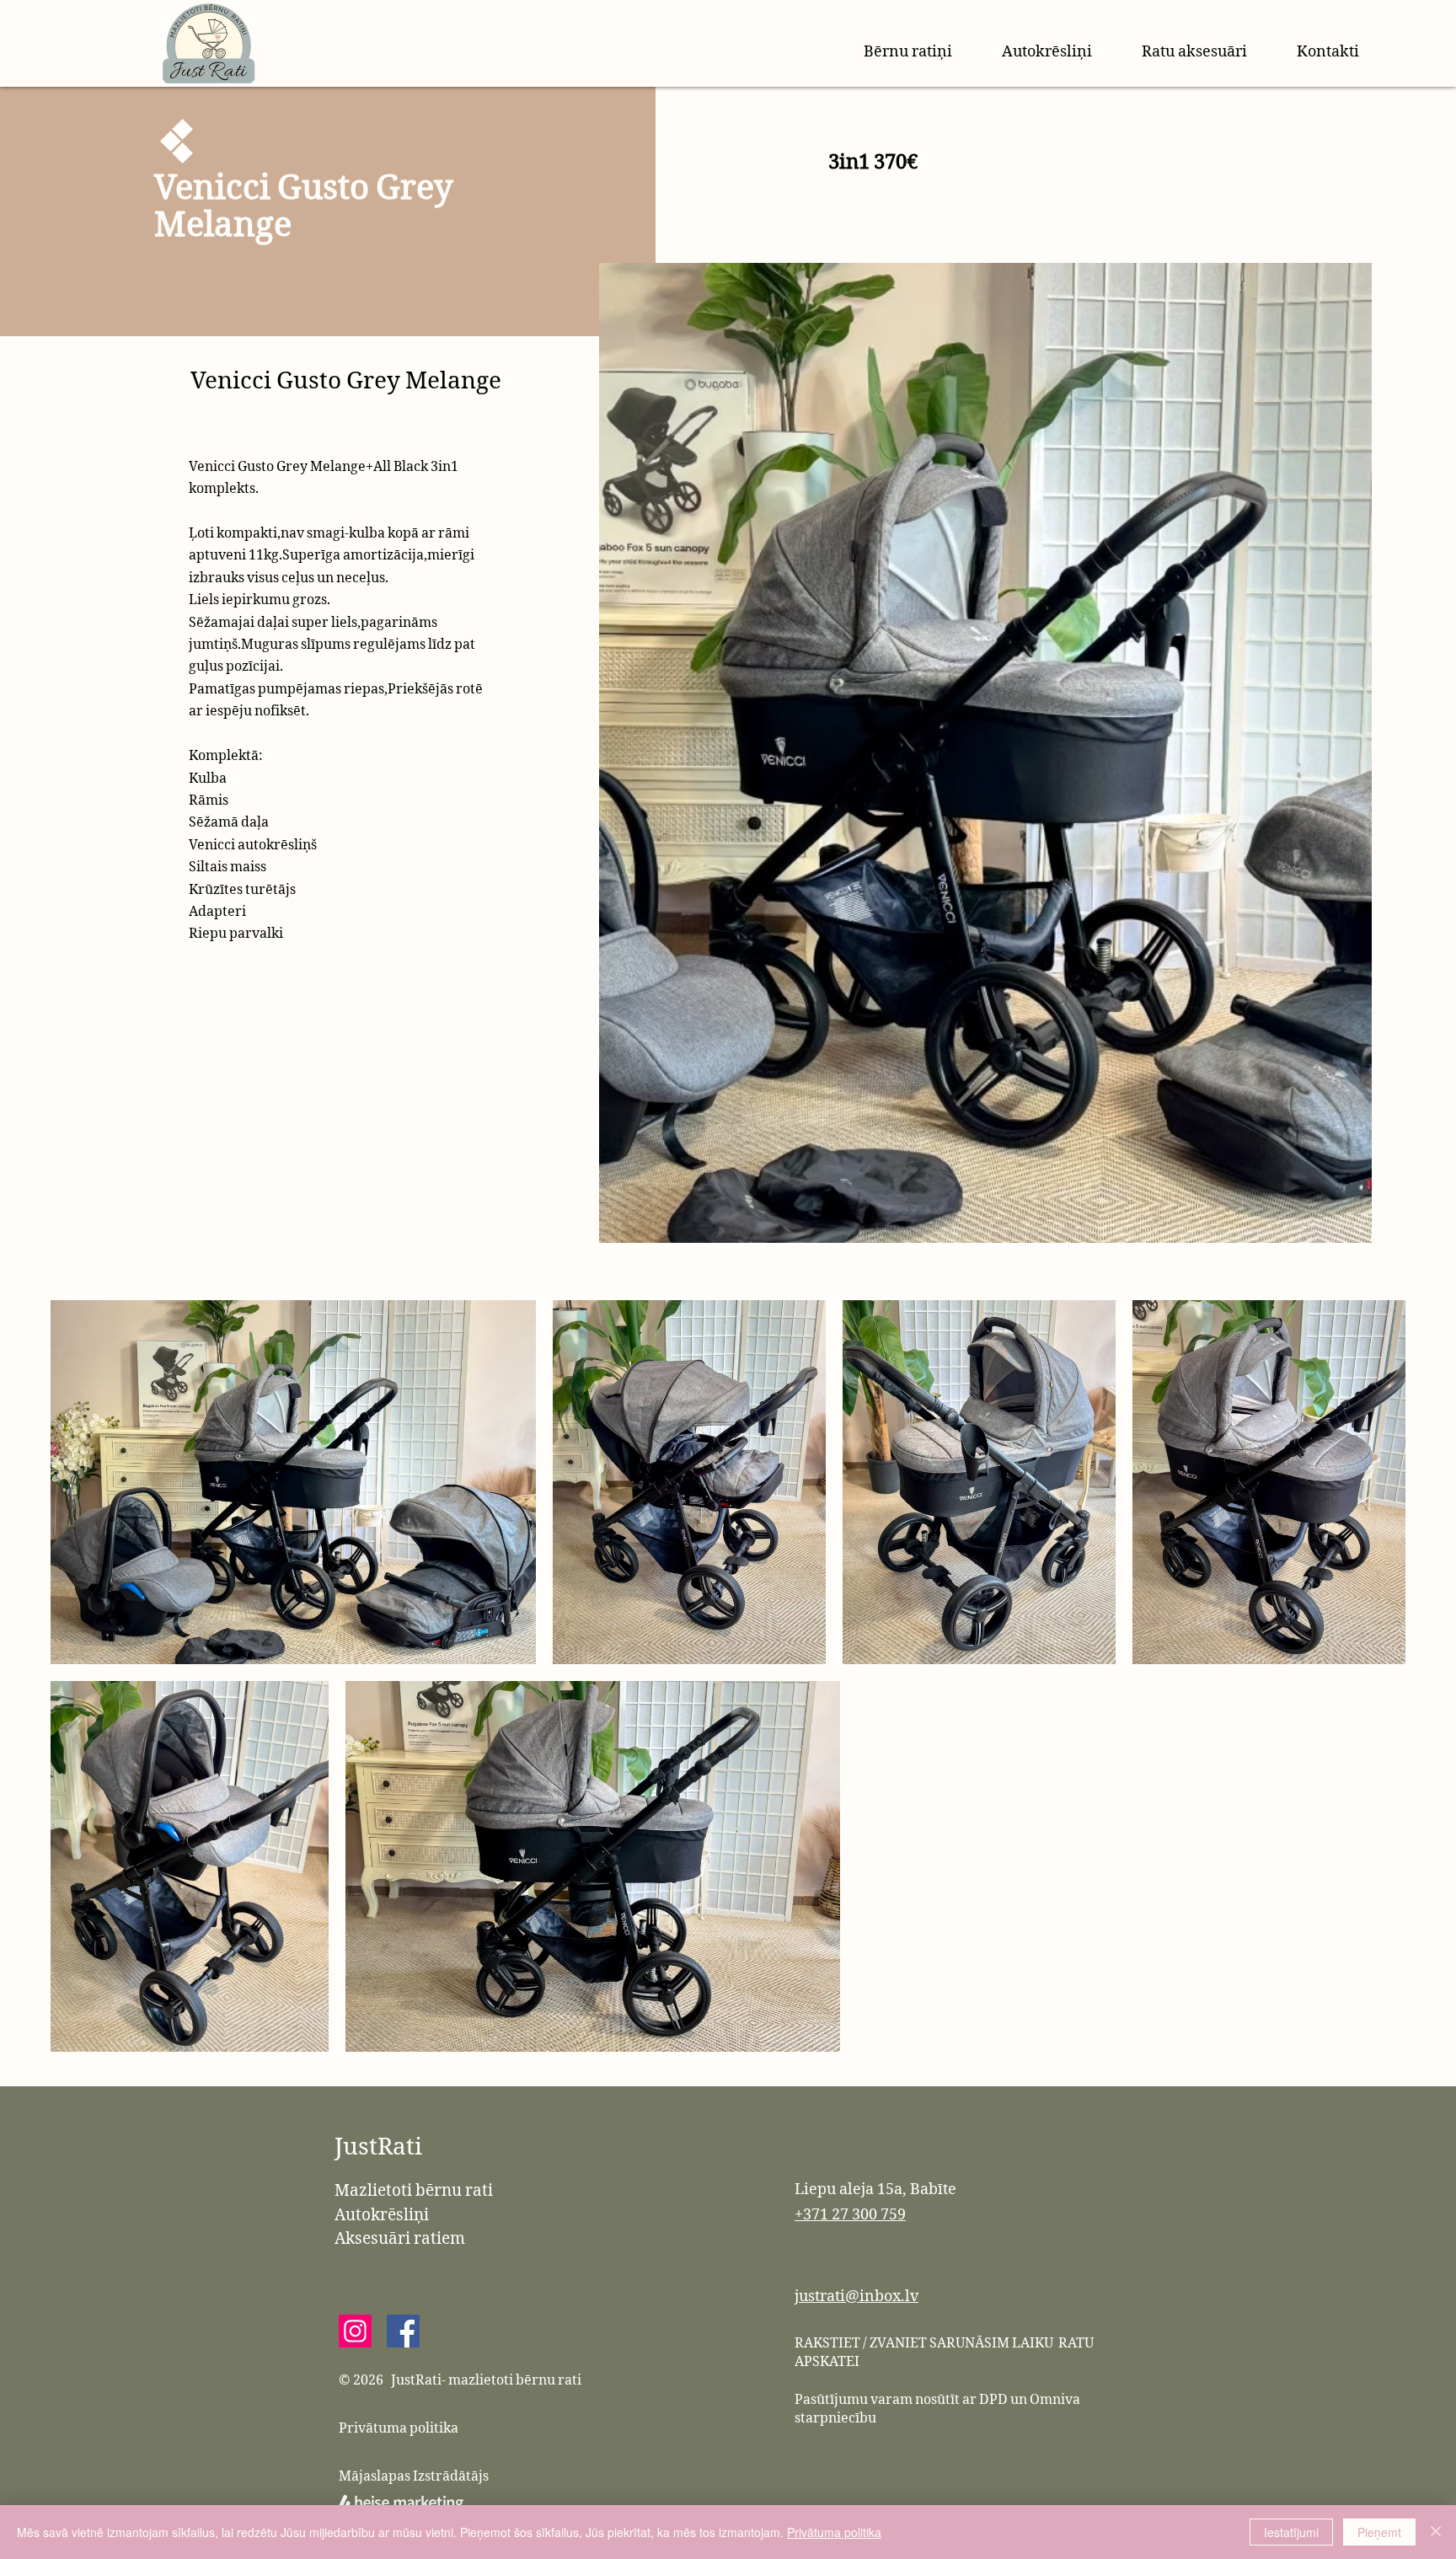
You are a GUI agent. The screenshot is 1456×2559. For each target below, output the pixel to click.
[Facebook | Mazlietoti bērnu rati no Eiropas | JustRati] (403, 2331)
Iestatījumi (1291, 2532)
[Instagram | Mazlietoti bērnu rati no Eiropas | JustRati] (355, 2331)
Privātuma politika (399, 2428)
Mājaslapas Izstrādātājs (414, 2476)
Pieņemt (1379, 2532)
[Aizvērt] (1436, 2532)
